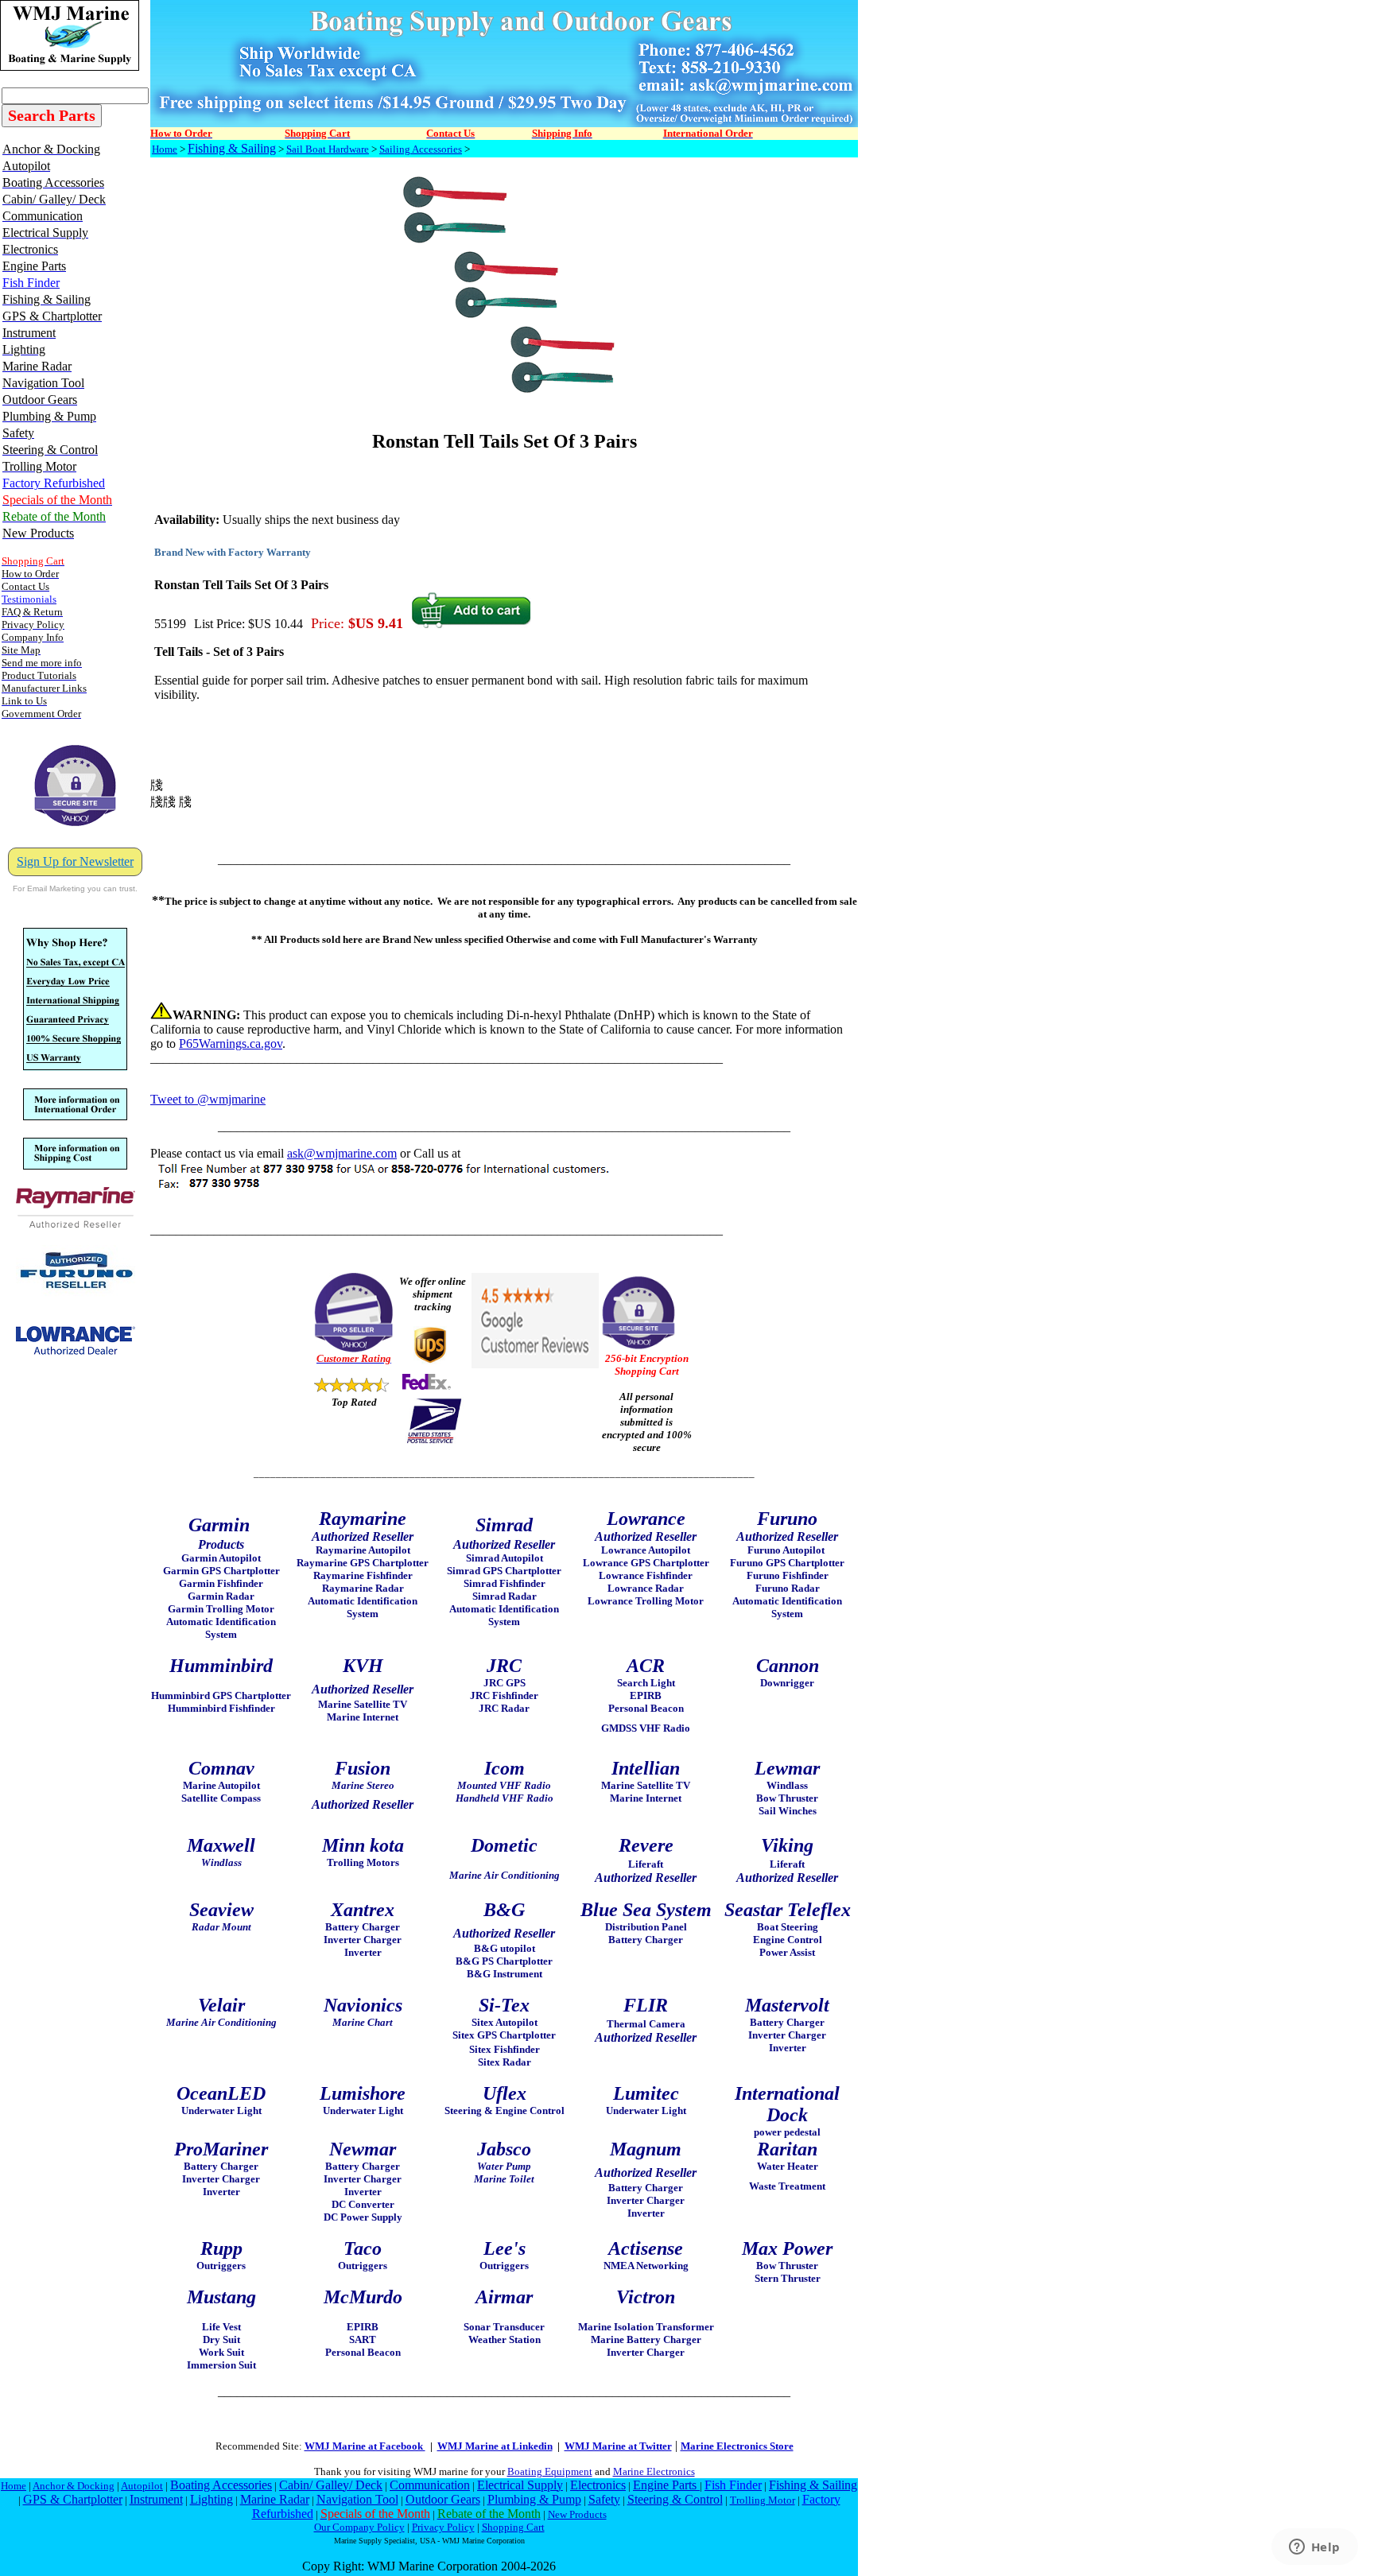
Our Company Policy (359, 2527)
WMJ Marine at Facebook (365, 2446)
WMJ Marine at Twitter (618, 2446)
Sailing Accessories (421, 149)
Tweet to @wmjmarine (208, 1099)
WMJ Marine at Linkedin (495, 2446)
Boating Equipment (550, 2471)
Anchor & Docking (74, 2486)
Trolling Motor (763, 2500)
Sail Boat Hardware (328, 149)
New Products (577, 2514)
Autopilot (142, 2486)
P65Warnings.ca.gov (231, 1044)
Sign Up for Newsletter (75, 861)
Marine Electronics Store (737, 2446)
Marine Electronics (654, 2471)
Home (165, 149)
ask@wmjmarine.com (342, 1153)
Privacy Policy (443, 2527)
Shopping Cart (513, 2527)
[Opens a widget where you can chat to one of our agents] (1314, 2548)
